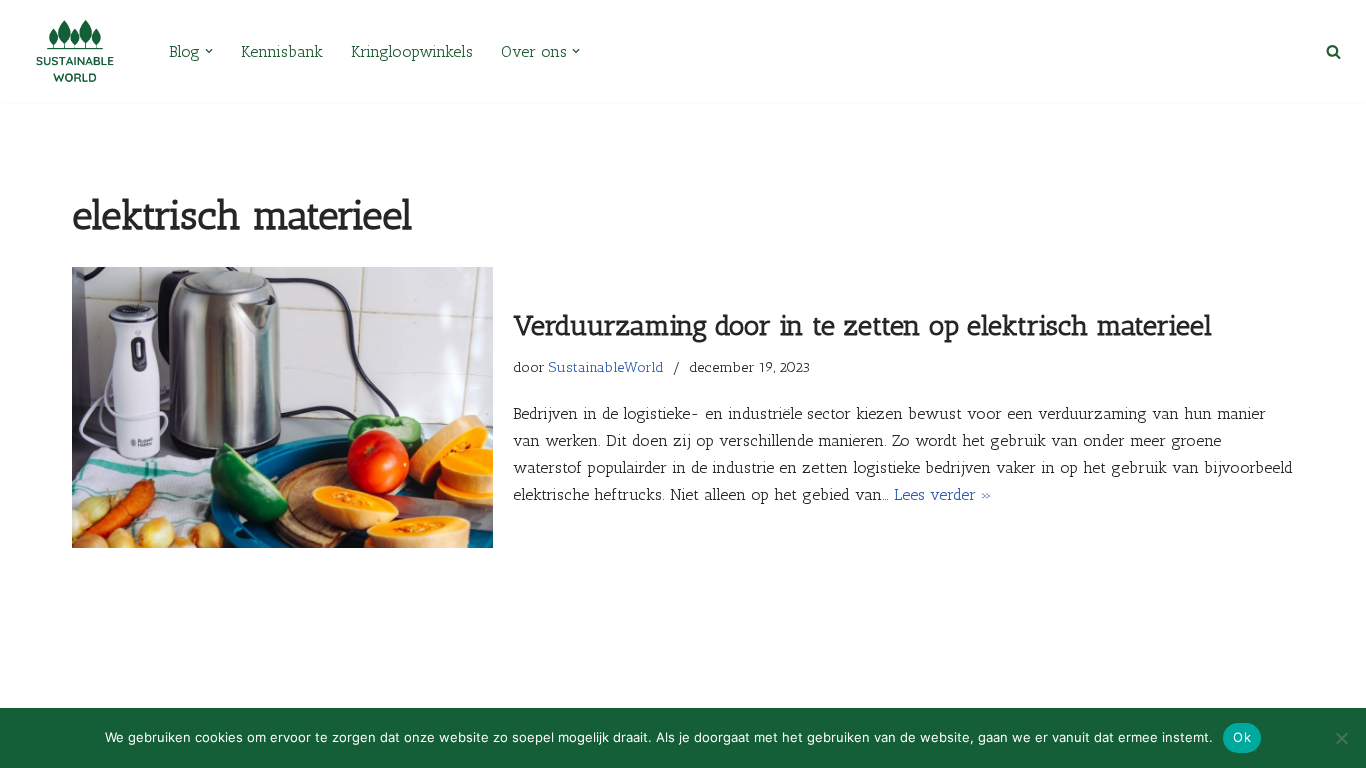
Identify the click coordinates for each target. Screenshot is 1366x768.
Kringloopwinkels (412, 51)
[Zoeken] (1333, 51)
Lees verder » (943, 494)
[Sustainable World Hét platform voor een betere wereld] (75, 51)
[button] (209, 51)
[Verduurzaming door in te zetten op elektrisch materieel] (282, 407)
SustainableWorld (606, 367)
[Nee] (1341, 738)
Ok (1242, 737)
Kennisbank (282, 51)
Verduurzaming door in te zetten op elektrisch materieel (866, 325)
